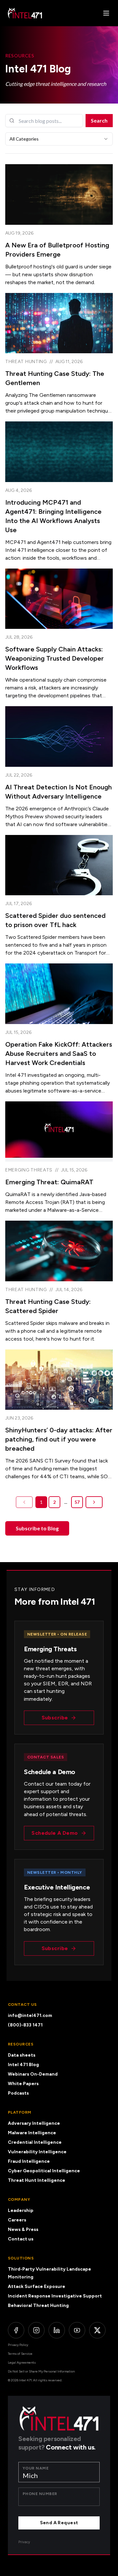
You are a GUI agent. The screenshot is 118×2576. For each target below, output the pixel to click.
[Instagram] (36, 2330)
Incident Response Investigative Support (55, 2296)
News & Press (23, 2229)
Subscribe (55, 1718)
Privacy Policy (18, 2345)
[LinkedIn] (57, 2330)
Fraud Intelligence (29, 2161)
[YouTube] (77, 2330)
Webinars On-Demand (33, 2074)
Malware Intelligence (32, 2133)
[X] (97, 2330)
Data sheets (22, 2055)
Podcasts (18, 2093)
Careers (17, 2220)
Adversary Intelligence (34, 2123)
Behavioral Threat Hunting (38, 2305)
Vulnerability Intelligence (37, 2152)
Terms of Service (20, 2354)
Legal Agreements (22, 2363)
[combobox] (59, 139)
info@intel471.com (30, 2015)
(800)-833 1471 (25, 2025)
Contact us (21, 2239)
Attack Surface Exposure (37, 2286)
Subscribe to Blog (37, 1528)
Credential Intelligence (35, 2142)
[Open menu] (106, 13)
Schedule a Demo (55, 1833)
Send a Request (59, 2523)
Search (99, 120)
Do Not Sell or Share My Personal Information (41, 2371)
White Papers (23, 2084)
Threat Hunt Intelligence (37, 2180)
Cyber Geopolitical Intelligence (44, 2171)
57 (77, 1502)
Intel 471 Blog (23, 2065)
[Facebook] (16, 2330)
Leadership (21, 2210)
